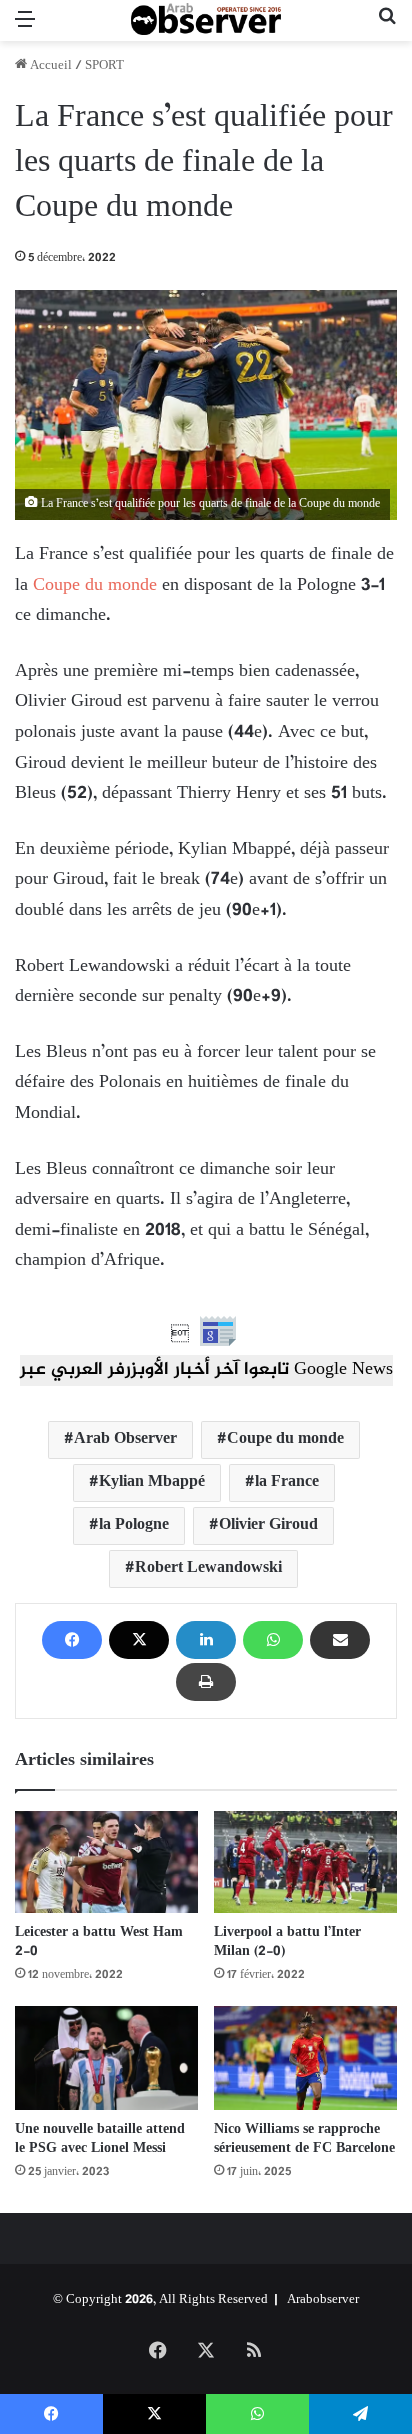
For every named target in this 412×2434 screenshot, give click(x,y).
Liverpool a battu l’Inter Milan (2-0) (287, 1942)
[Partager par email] (340, 1640)
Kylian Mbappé (152, 1482)
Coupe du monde (95, 586)
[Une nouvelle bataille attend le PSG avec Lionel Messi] (106, 2057)
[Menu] (25, 28)
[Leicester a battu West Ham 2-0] (106, 1862)
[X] (139, 1640)
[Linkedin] (206, 1640)
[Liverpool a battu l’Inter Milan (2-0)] (305, 1862)
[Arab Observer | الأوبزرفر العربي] (206, 20)
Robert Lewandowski (208, 1568)
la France (287, 1482)
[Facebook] (72, 1640)
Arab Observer (125, 1439)
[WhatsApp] (273, 1640)
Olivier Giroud (268, 1525)
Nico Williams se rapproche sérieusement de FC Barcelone (304, 2139)
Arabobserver (323, 2300)
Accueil (49, 66)
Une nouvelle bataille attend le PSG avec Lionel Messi (100, 2139)
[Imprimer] (206, 1682)
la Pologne (134, 1525)
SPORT (104, 66)
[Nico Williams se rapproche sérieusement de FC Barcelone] (305, 2057)
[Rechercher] (387, 28)
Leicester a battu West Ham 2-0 (99, 1942)
